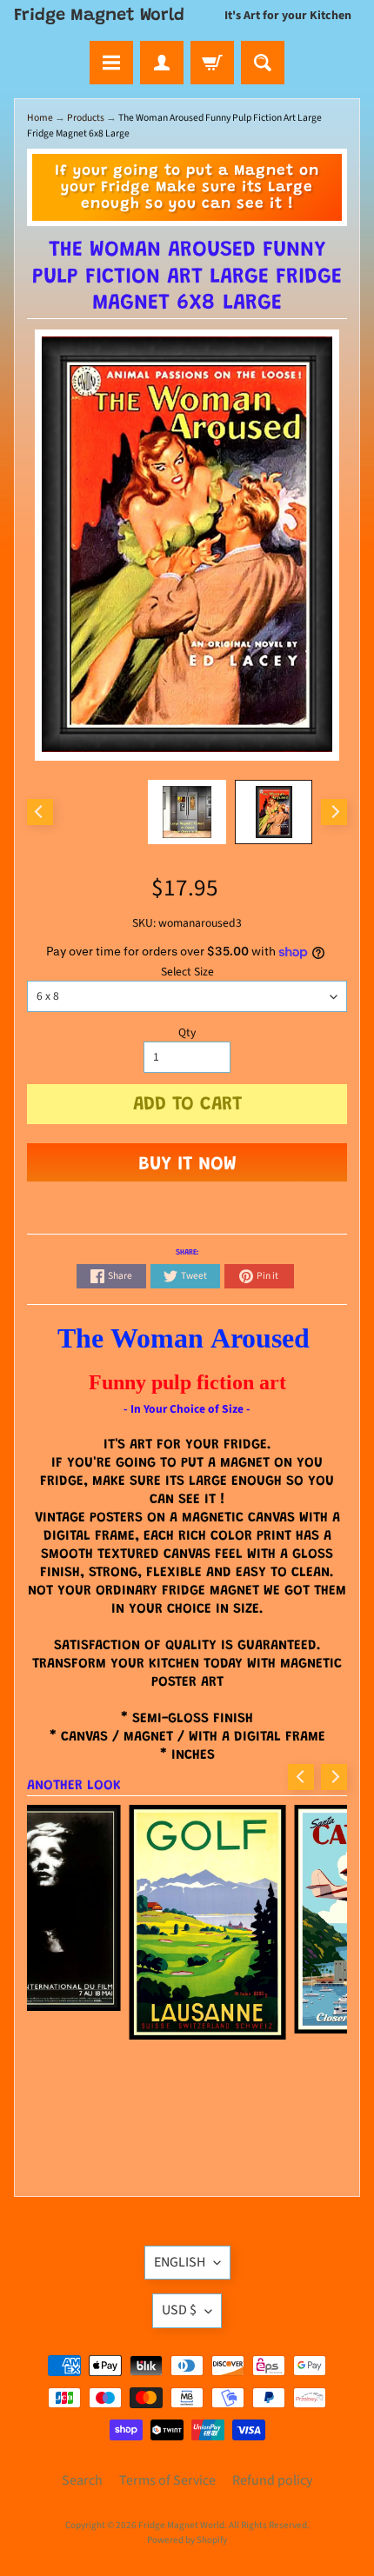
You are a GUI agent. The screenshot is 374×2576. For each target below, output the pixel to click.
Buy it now (187, 1165)
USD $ (179, 2310)
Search (82, 2480)
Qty (187, 1032)
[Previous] (40, 812)
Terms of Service (167, 2480)
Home (40, 118)
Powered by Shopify (187, 2540)
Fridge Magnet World (99, 16)
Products (86, 118)
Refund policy (272, 2480)
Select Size (187, 972)
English (180, 2262)
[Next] (334, 812)
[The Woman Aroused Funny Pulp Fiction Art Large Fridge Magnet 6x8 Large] (274, 812)
